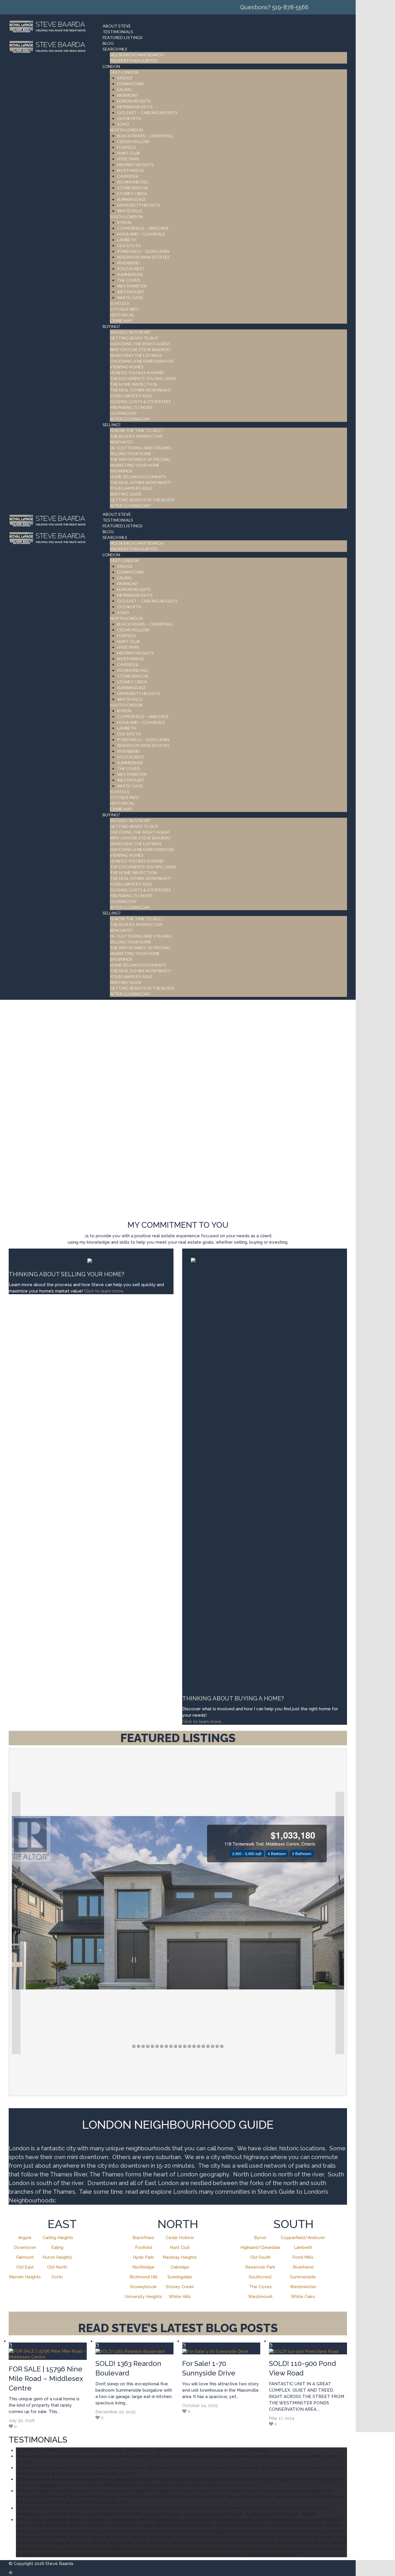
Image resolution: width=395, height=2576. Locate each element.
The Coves (260, 2287)
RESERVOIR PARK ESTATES (143, 257)
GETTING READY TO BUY (134, 338)
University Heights (143, 2297)
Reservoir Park (260, 2267)
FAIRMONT (128, 95)
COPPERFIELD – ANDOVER (143, 228)
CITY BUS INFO (124, 309)
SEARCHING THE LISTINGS (136, 355)
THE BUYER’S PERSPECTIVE (136, 436)
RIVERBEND (128, 263)
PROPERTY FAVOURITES (134, 61)
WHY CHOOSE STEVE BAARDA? (140, 349)
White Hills (180, 2297)
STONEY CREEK (132, 193)
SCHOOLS (120, 303)
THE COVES (129, 280)
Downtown (25, 2247)
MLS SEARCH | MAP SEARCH (137, 55)
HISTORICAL (122, 315)
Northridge (143, 2267)
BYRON (124, 222)
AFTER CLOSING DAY (130, 419)
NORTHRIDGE (131, 170)
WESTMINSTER (132, 286)
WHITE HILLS (130, 211)
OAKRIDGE (128, 176)
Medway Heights (180, 2257)
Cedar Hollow (180, 2238)
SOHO (123, 124)
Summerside (303, 2277)
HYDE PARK (128, 159)
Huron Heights (57, 2257)
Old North (57, 2267)
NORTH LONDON (126, 130)
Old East (25, 2267)
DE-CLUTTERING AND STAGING (141, 448)
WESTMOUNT (131, 292)
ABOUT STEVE (117, 26)
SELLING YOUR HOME (131, 454)
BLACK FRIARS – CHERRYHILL (145, 136)
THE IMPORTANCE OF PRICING (140, 459)
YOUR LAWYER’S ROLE (131, 396)
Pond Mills (303, 2257)
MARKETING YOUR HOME (135, 465)
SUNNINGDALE (131, 199)
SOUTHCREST (131, 269)
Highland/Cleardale (260, 2247)
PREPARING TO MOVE (131, 407)
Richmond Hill (143, 2277)
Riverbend (303, 2267)
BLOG (108, 43)
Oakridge (180, 2267)
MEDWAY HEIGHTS (135, 165)
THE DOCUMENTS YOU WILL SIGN (143, 378)
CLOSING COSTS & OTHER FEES (140, 401)
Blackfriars (143, 2238)
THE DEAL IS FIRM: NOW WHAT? (141, 390)
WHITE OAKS (130, 297)
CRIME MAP (121, 321)
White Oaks (303, 2297)
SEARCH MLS (115, 49)
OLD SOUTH (129, 245)
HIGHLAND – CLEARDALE (141, 234)
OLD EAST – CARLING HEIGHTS (147, 113)
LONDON (111, 66)
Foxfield (143, 2247)
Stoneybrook (143, 2287)
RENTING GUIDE (126, 494)
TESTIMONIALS (118, 32)
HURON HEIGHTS (134, 101)
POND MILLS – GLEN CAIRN (143, 251)
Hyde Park (143, 2257)
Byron (260, 2238)
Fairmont (25, 2257)
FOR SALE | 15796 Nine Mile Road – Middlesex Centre (46, 2379)
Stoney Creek (180, 2287)
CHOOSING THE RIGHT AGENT (140, 344)
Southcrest (260, 2277)
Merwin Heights (25, 2277)
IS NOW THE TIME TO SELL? (136, 430)
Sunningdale (180, 2277)
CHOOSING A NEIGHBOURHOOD (142, 361)
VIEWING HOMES (127, 367)
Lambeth (303, 2247)
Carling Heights (58, 2238)
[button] (16, 1923)
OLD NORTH (129, 118)
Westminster (303, 2287)
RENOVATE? (122, 442)
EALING (124, 89)
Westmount (260, 2297)
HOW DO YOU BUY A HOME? (137, 373)
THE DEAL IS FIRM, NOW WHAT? (141, 482)
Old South (260, 2257)
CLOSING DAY (123, 413)
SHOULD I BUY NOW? (130, 332)
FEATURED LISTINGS (123, 37)
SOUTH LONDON (126, 217)
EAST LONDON (124, 72)
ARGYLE (125, 78)
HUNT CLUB (129, 153)
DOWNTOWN (130, 84)
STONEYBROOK (133, 188)
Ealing (57, 2247)
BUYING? (111, 326)
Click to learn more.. (105, 1291)
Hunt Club (180, 2247)
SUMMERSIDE (130, 274)
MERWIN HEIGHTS (135, 107)
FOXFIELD (127, 147)
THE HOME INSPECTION (133, 384)
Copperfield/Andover (303, 2238)
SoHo (57, 2277)
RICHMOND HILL (133, 182)
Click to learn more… (203, 1722)
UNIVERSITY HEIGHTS (139, 205)
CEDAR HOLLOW (133, 141)
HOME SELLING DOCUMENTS (138, 477)
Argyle (25, 2238)
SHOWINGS (121, 471)
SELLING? (112, 425)
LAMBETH (127, 240)
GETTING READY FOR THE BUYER (142, 500)
